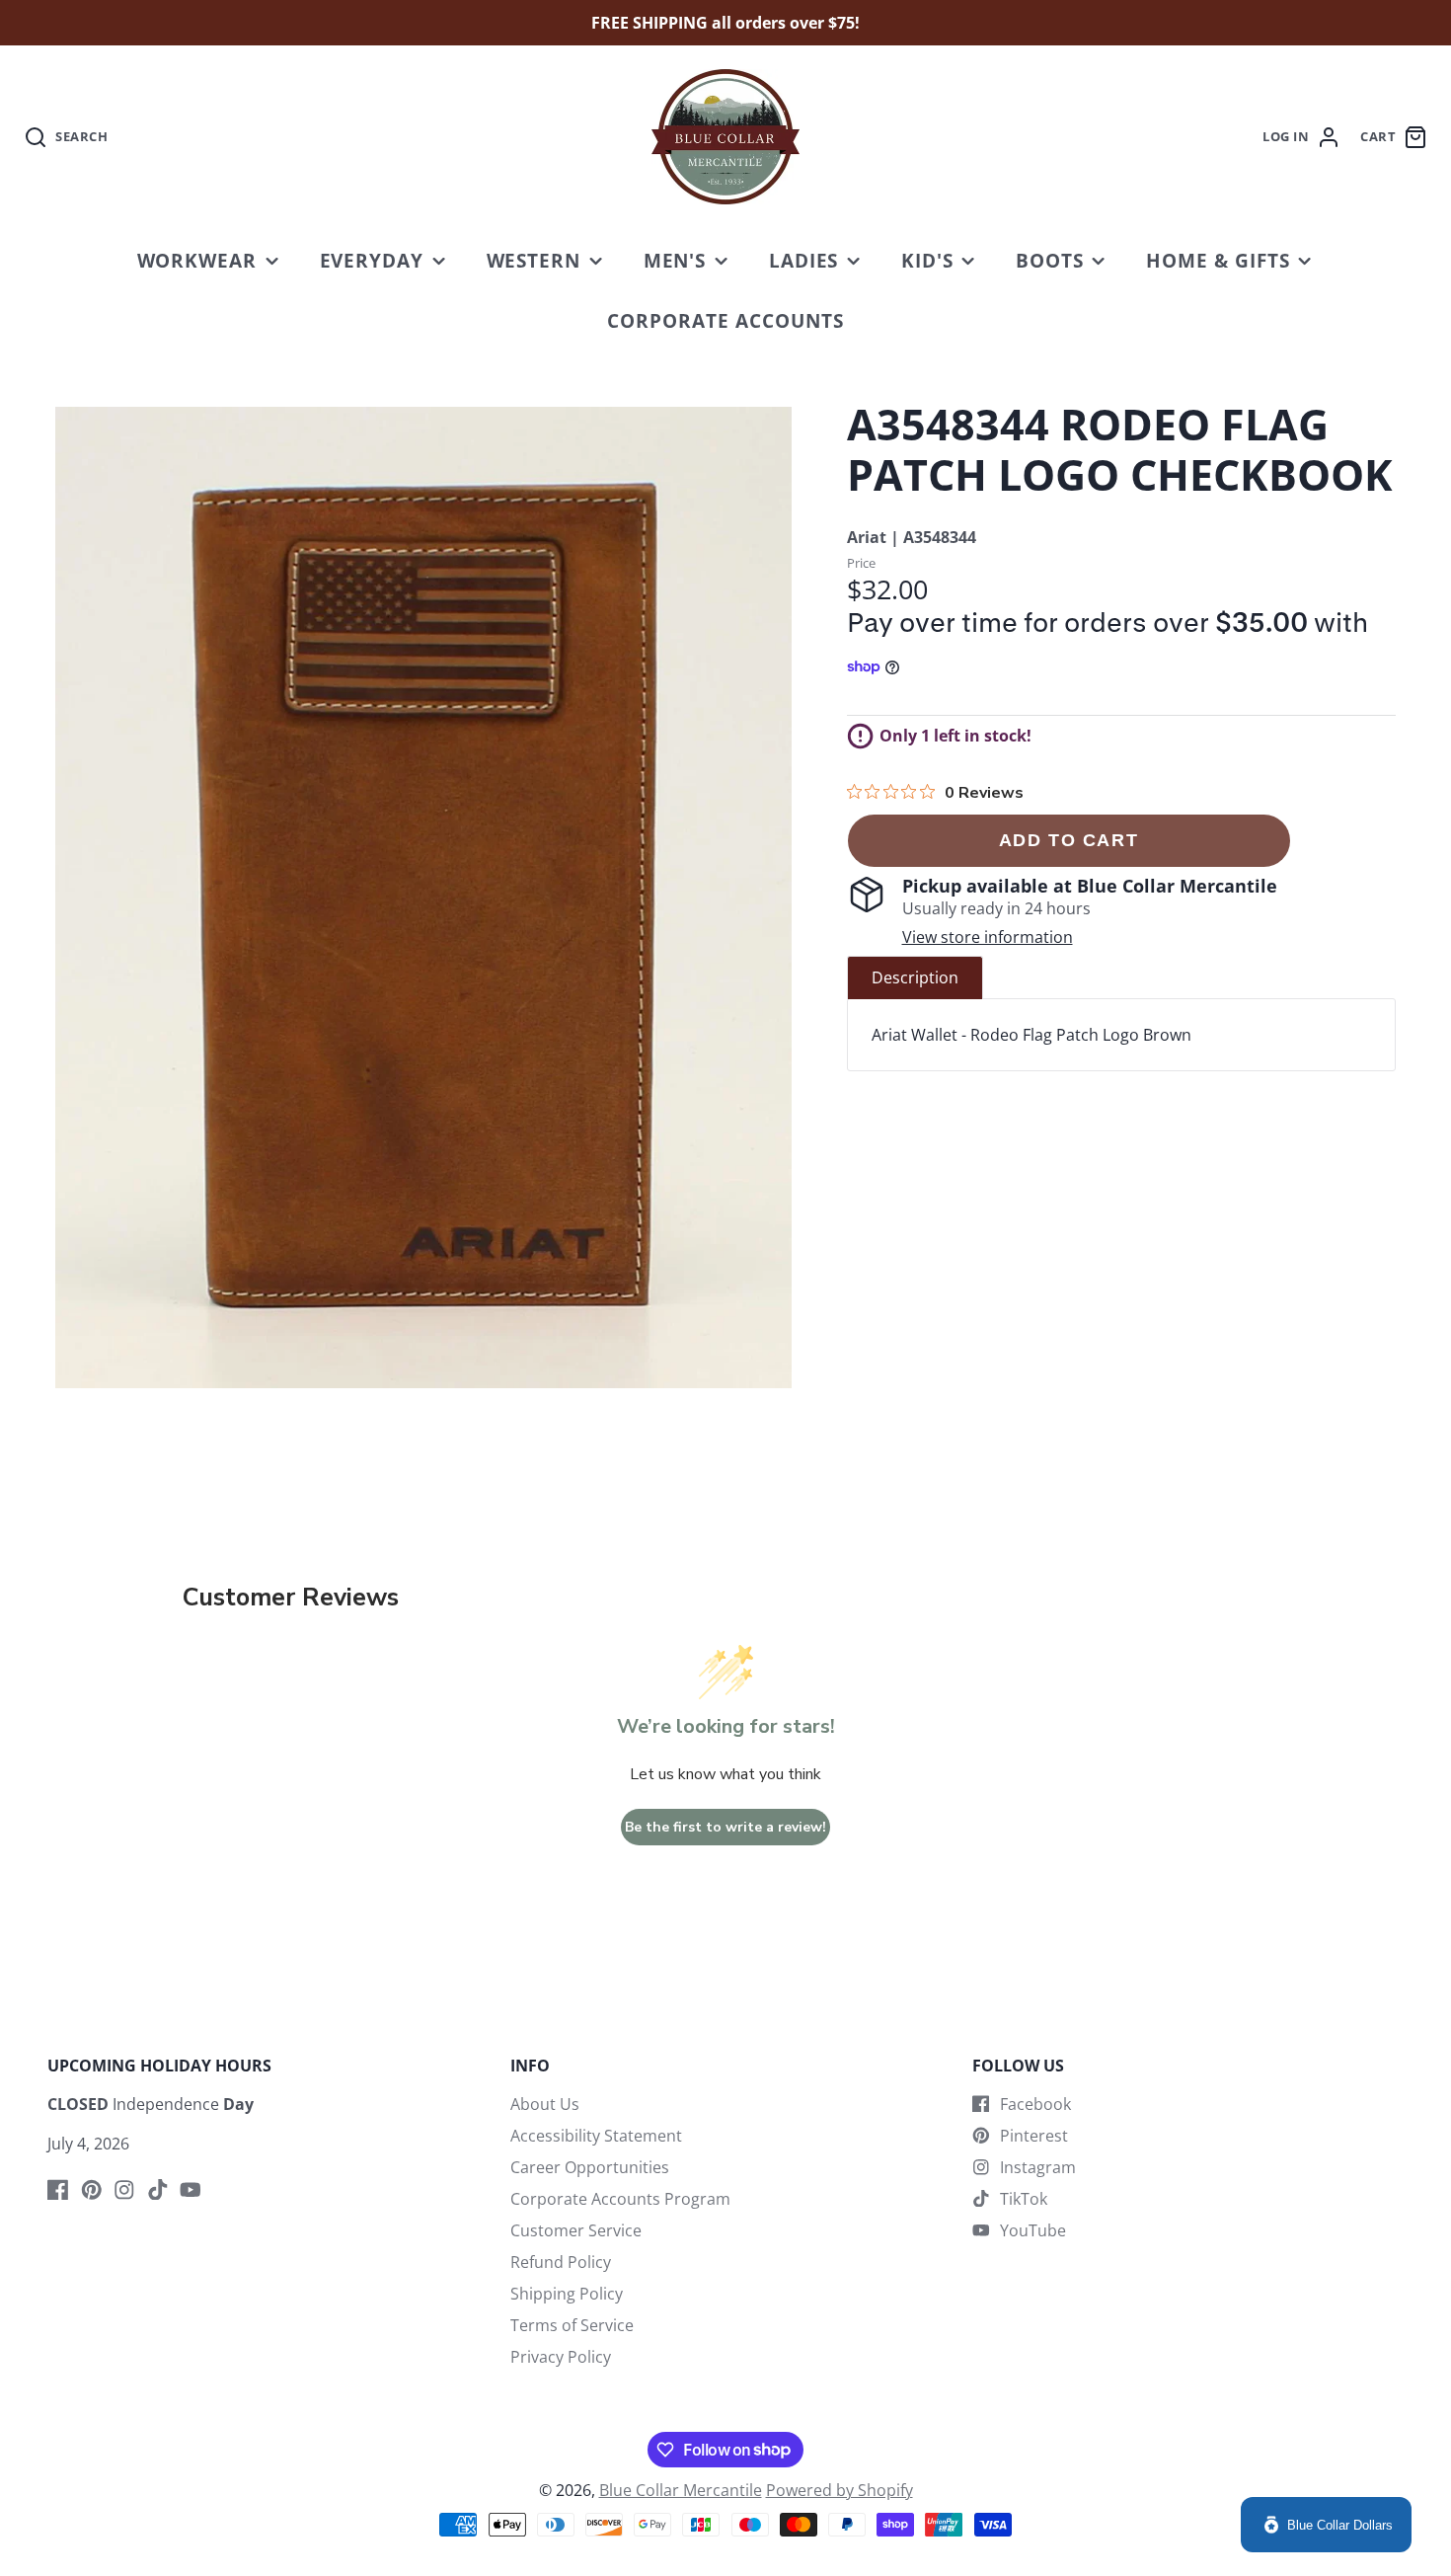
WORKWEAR (197, 260)
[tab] (915, 977)
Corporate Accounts (725, 320)
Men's (675, 260)
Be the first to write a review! (725, 1827)
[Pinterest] (92, 2190)
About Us (545, 2104)
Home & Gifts (1218, 260)
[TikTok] (158, 2190)
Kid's (927, 260)
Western (534, 260)
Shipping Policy (567, 2294)
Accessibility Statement (596, 2136)
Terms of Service (572, 2325)
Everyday (372, 260)
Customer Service (576, 2230)
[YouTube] (191, 2190)
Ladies (804, 260)
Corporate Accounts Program (620, 2199)
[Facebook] (58, 2190)
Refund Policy (561, 2262)
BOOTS (1050, 260)
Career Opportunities (590, 2167)
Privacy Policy (561, 2357)
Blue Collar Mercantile (681, 2490)
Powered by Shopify (840, 2490)
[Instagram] (124, 2190)
